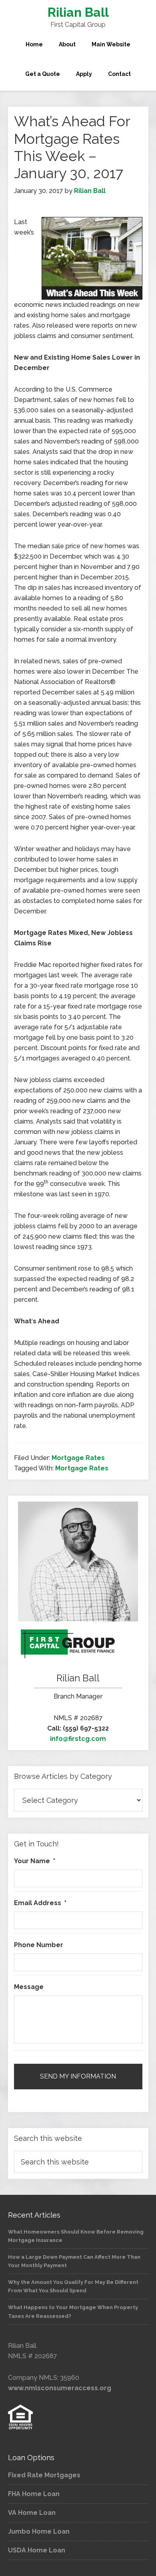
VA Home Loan (32, 2513)
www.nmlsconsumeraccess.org (60, 2388)
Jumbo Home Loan (39, 2531)
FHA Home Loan (34, 2494)
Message (29, 1987)
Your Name (35, 1861)
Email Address (40, 1903)
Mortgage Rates (78, 1458)
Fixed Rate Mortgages (44, 2475)
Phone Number (39, 1945)
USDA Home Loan (37, 2550)
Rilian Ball (78, 12)
